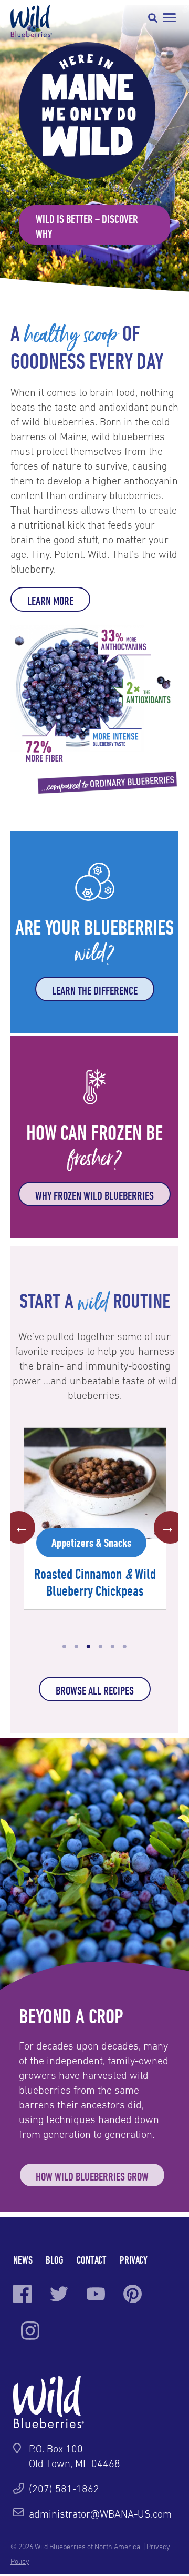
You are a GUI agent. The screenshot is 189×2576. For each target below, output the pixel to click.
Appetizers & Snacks (91, 1543)
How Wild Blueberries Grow (92, 2176)
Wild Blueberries (31, 21)
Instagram (30, 2331)
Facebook (22, 2294)
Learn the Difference (95, 990)
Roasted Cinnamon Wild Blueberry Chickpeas (95, 1582)
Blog (55, 2260)
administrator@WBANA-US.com (100, 2514)
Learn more (50, 601)
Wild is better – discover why (87, 226)
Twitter (59, 2294)
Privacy (134, 2260)
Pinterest (133, 2294)
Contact (92, 2260)
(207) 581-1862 (64, 2489)
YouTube (96, 2294)
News (23, 2260)
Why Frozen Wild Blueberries (94, 1195)
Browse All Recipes (95, 1690)
